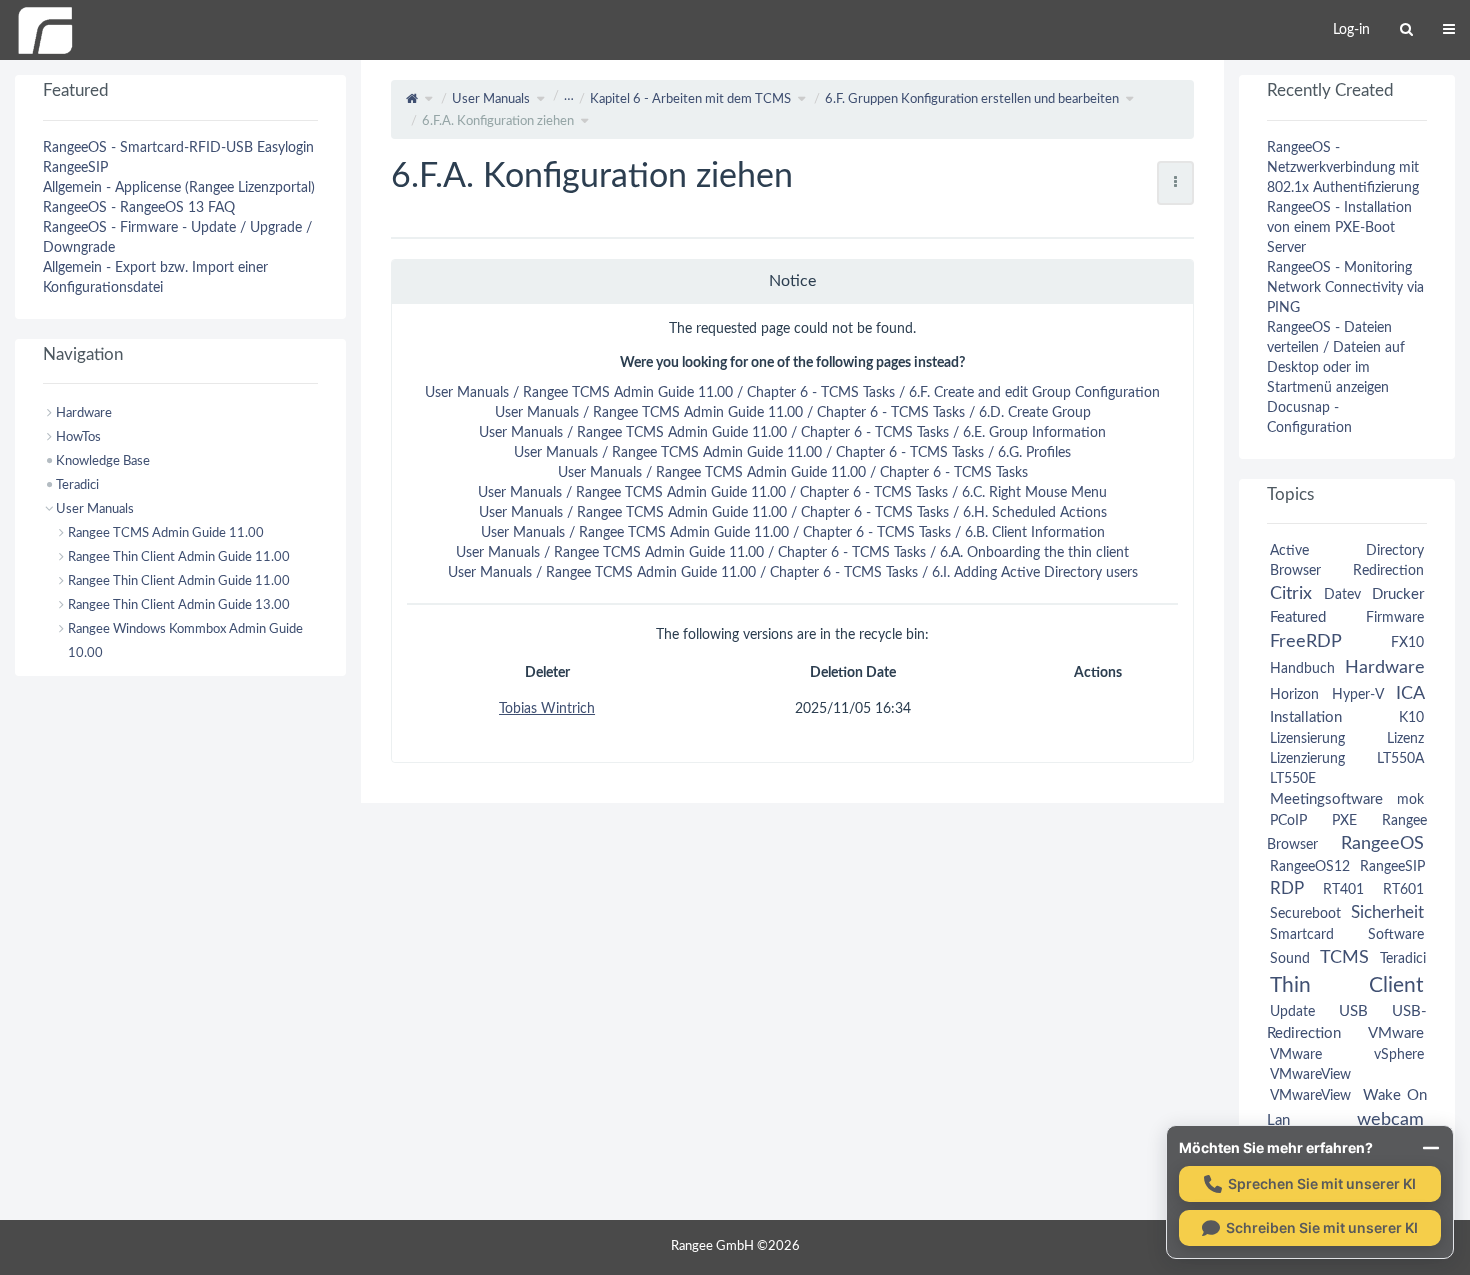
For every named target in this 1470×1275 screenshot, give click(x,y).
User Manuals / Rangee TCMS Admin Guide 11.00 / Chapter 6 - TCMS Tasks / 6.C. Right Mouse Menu (792, 493)
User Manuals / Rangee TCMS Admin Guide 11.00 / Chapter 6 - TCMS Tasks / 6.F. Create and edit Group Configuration (792, 393)
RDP (1287, 888)
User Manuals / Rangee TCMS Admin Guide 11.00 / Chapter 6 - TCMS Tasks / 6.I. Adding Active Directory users (793, 573)
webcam (1390, 1119)
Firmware (1395, 618)
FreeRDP (1305, 641)
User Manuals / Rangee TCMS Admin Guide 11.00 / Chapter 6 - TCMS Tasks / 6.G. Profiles (792, 453)
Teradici (1403, 959)
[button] (346, 667)
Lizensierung (1307, 739)
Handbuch (1302, 669)
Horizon (1294, 695)
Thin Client (1347, 985)
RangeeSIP (75, 168)
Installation (1306, 717)
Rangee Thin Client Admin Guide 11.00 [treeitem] (179, 557)
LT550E (1293, 779)
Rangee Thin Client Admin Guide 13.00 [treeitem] (179, 605)
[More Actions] (1175, 183)
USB (1353, 1011)
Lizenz (1405, 739)
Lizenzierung (1307, 759)
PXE (1344, 821)
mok (1410, 800)
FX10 (1407, 643)
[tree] (180, 533)
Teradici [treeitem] (77, 485)
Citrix (1291, 593)
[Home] (45, 30)
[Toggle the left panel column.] (15, 95)
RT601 (1403, 890)
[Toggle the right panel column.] (1455, 95)
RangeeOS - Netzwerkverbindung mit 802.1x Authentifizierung (1343, 168)
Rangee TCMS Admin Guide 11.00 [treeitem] (166, 533)
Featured (1298, 617)
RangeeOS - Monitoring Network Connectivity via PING (1345, 288)
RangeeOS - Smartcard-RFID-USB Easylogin (178, 148)
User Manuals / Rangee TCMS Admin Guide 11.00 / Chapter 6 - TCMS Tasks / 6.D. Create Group (793, 413)
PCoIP (1288, 821)
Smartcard (1302, 935)
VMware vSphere (1347, 1055)
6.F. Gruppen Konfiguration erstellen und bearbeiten (972, 99)
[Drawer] (1449, 30)
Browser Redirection (1347, 571)
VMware (1396, 1033)
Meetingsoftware (1326, 799)
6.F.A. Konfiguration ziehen (498, 121)
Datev (1342, 595)
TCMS (1344, 957)
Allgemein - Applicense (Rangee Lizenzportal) (179, 188)
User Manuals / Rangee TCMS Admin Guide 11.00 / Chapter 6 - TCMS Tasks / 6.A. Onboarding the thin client (792, 553)
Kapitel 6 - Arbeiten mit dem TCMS (690, 99)
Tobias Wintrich (547, 709)
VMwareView (1310, 1075)
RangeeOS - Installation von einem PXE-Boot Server (1339, 228)
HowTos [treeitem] (78, 437)
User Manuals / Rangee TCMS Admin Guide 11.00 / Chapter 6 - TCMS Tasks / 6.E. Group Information (792, 433)
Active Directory (1347, 551)
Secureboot (1305, 914)
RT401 (1343, 890)
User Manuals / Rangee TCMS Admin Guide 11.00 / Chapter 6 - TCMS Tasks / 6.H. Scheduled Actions (793, 513)
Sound (1290, 959)
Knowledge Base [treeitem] (103, 461)
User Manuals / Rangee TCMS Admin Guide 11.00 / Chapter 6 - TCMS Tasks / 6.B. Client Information (793, 533)
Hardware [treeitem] (84, 413)
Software (1396, 935)
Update (1292, 1012)
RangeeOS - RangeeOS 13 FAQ (139, 208)
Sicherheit (1387, 912)
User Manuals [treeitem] (95, 509)
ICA (1410, 693)
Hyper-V (1357, 695)
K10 (1411, 718)
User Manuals (491, 99)
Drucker (1398, 594)
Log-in (1351, 30)
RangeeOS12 (1310, 867)
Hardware (1385, 667)
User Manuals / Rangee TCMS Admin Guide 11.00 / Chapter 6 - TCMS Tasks (793, 473)
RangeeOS (1382, 843)
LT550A (1400, 759)
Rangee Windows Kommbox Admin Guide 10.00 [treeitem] (185, 641)
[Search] (1406, 30)
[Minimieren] (1431, 1148)
